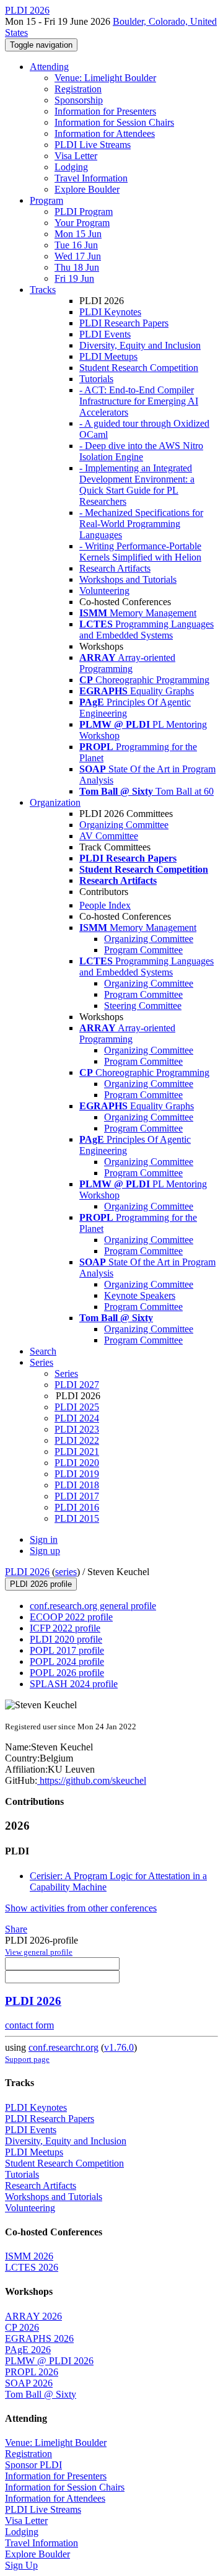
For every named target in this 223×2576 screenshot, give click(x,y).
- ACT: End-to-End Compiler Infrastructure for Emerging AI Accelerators (139, 401)
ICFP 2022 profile (65, 1628)
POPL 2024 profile (67, 1661)
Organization (55, 802)
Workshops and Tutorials (128, 579)
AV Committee (109, 836)
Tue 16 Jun (76, 245)
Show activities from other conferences (81, 1908)
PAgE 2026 (28, 2350)
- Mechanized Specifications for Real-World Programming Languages (141, 524)
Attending (49, 67)
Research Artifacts (115, 568)
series (66, 1572)
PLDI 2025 (77, 1407)
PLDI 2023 (77, 1429)
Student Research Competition (139, 368)
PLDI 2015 (77, 1518)
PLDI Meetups (108, 356)
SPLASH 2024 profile (74, 1684)
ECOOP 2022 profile (71, 1617)
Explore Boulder (87, 189)
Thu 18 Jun (77, 267)
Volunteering (104, 591)
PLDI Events (105, 334)
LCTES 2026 (32, 2267)
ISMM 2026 (29, 2256)
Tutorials (96, 379)
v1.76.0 (119, 2047)
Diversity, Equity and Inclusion (140, 345)
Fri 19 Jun (74, 278)
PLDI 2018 (77, 1485)
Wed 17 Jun (78, 256)
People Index (105, 905)
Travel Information (91, 178)
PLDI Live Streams (93, 145)
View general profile (39, 1952)
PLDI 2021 (77, 1452)
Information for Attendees (105, 133)
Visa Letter (76, 156)
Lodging (71, 167)
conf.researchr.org (63, 2047)
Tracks (43, 290)
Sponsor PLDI (33, 2465)
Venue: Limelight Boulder (105, 78)
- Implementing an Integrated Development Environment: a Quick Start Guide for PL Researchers (137, 485)
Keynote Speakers (140, 1295)
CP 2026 (22, 2327)
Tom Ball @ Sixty (41, 2394)
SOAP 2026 (29, 2383)
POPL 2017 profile (67, 1650)
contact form (29, 2025)
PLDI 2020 (77, 1463)
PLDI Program (84, 212)
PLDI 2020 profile (66, 1639)
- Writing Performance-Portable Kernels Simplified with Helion (140, 552)
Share (16, 1929)
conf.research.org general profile (93, 1606)
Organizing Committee (124, 825)
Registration (78, 89)
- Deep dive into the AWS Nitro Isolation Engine (141, 451)
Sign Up (21, 2565)
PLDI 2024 (77, 1418)
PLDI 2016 (77, 1507)
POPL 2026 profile (67, 1673)
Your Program (82, 223)
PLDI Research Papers (124, 323)
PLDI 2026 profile (41, 1584)
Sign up (45, 1551)
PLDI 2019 (77, 1474)
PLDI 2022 (77, 1440)
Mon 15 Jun (78, 234)
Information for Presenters (105, 111)
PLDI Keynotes (110, 312)
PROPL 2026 (32, 2372)
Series (66, 1373)
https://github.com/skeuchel (92, 1780)
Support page (27, 2059)
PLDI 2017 (77, 1496)
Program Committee (143, 950)
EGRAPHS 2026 (39, 2338)
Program (46, 200)
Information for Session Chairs (114, 122)
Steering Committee (143, 1006)
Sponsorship (79, 100)
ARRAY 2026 (33, 2316)
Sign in (44, 1539)
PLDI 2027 (77, 1385)
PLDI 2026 (27, 1572)
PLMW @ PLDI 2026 (49, 2361)
